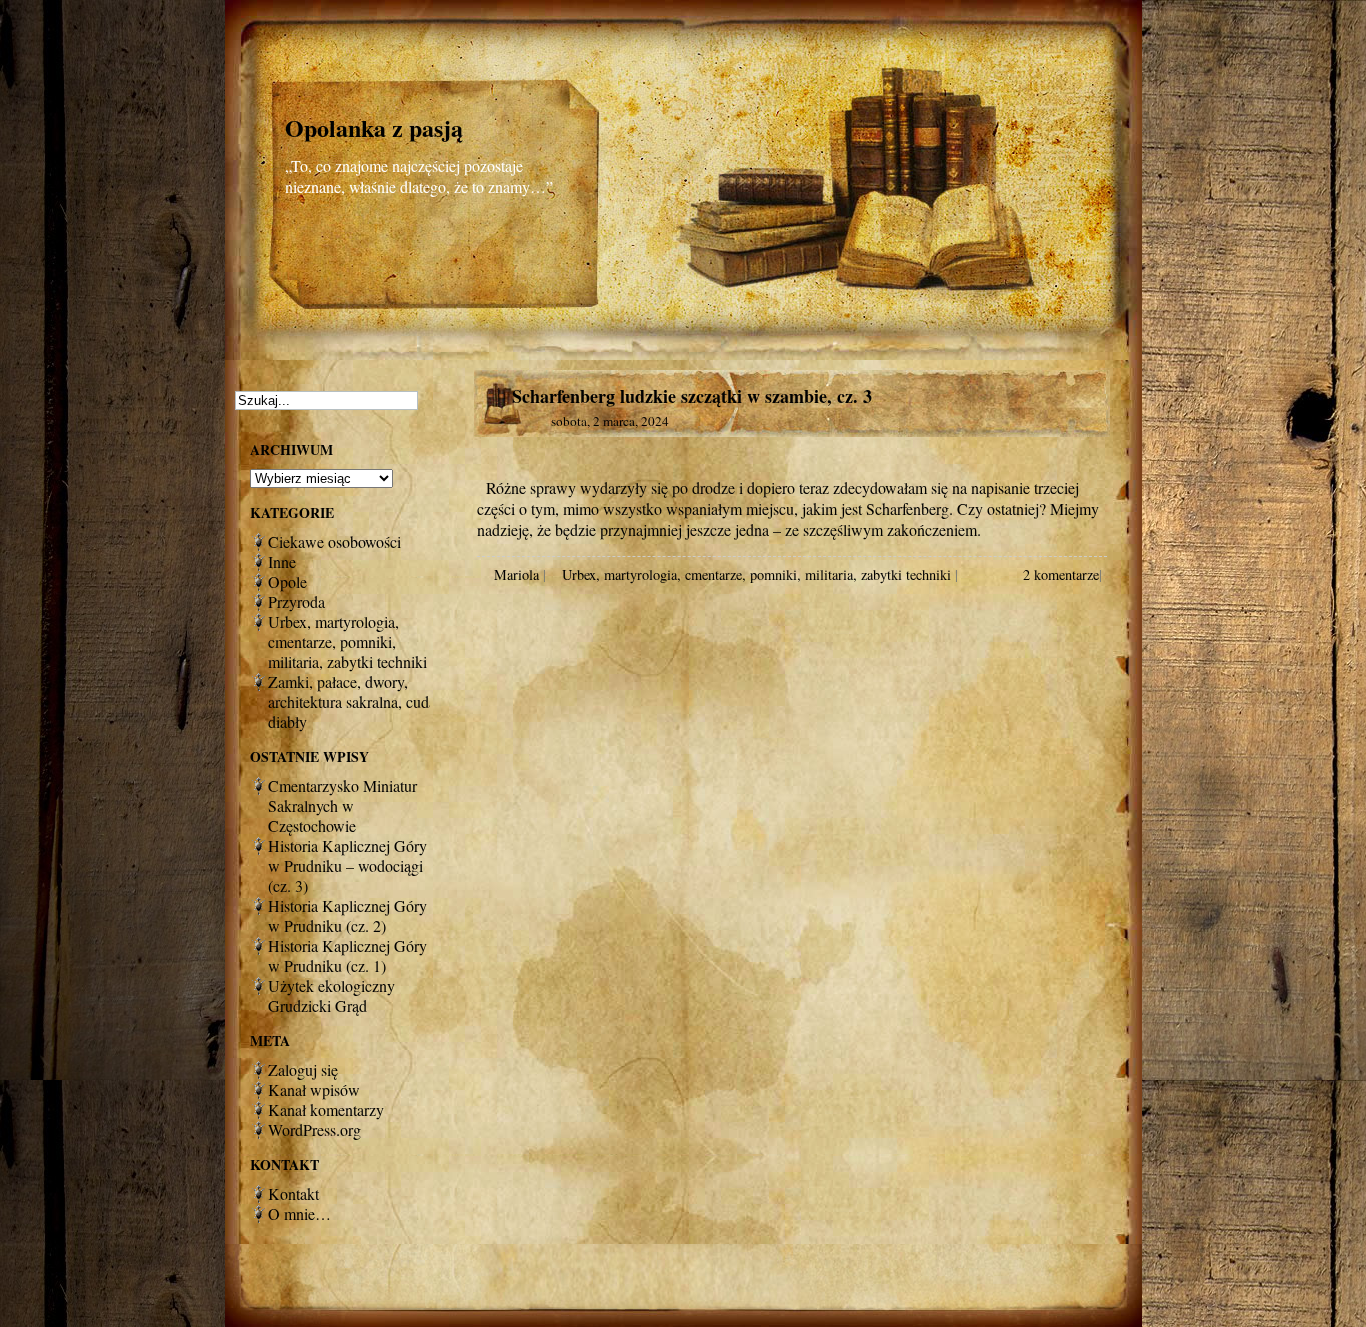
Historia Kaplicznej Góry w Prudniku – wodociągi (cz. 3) (347, 865)
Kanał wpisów (314, 1089)
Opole (287, 581)
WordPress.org (314, 1129)
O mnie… (299, 1213)
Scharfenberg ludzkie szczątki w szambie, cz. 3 (692, 396)
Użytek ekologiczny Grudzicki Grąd (331, 995)
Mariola (516, 574)
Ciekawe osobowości (334, 541)
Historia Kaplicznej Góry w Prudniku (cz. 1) (347, 955)
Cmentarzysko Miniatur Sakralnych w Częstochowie (342, 805)
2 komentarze (1061, 574)
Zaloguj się (303, 1069)
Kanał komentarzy (326, 1109)
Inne (282, 561)
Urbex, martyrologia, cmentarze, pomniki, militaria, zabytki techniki (756, 574)
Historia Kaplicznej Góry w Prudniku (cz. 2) (347, 915)
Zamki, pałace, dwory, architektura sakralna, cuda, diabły (354, 701)
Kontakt (293, 1193)
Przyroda (296, 601)
